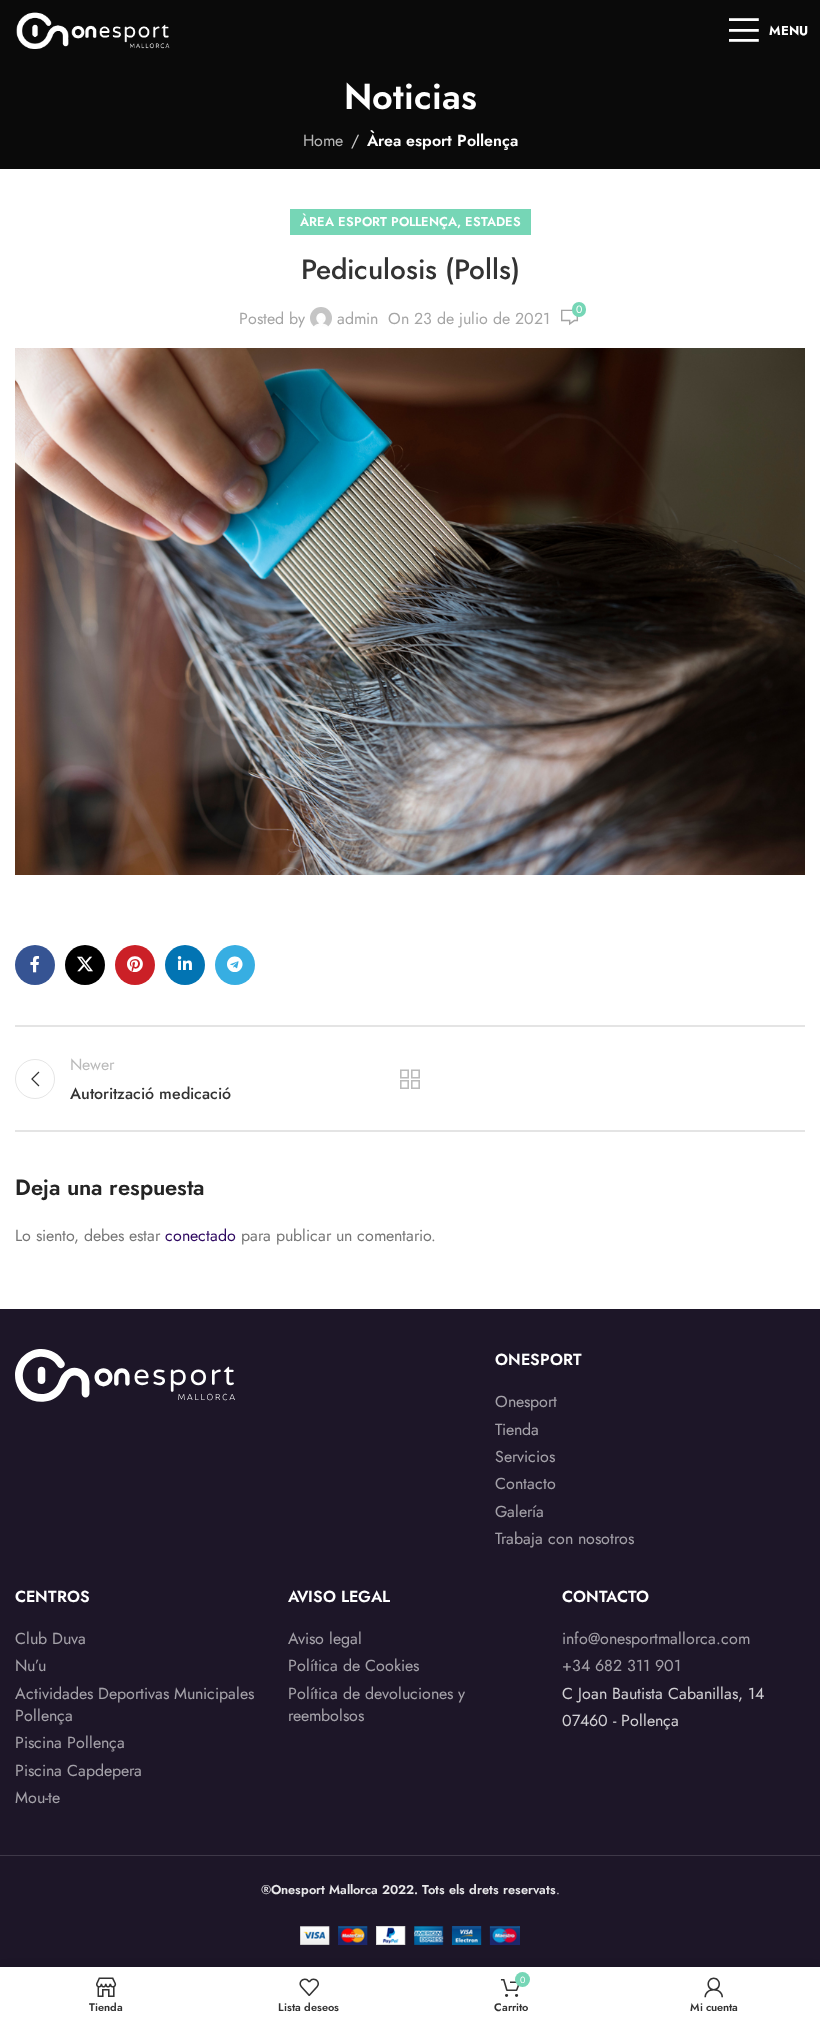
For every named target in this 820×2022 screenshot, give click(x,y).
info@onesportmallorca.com (656, 1638)
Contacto (525, 1484)
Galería (519, 1512)
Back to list (410, 1079)
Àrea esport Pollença (442, 140)
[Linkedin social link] (185, 965)
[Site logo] (93, 28)
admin (357, 318)
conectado (200, 1235)
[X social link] (85, 965)
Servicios (525, 1457)
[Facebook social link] (35, 965)
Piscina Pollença (70, 1743)
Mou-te (37, 1798)
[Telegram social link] (235, 965)
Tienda (517, 1430)
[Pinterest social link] (135, 965)
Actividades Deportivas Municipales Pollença (134, 1705)
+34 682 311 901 (621, 1665)
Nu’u (30, 1666)
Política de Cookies (353, 1666)
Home (323, 140)
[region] (260, 1865)
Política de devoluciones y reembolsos (376, 1705)
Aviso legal (325, 1639)
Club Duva (50, 1639)
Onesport (526, 1402)
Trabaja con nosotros (564, 1539)
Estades (493, 221)
